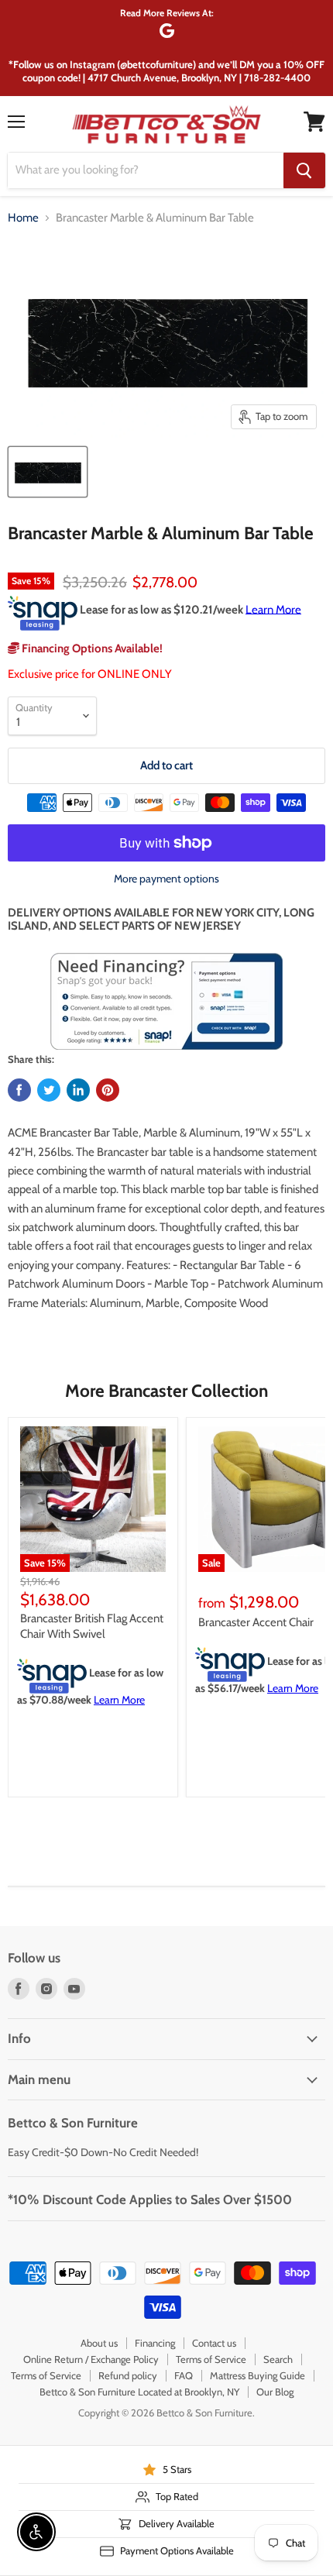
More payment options (166, 879)
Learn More (273, 609)
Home (23, 218)
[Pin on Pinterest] (108, 1090)
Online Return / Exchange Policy (91, 2359)
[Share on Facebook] (19, 1090)
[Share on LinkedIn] (78, 1090)
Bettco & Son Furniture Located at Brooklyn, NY (139, 2392)
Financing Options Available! (91, 648)
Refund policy (128, 2375)
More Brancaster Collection (166, 1391)
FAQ (184, 2375)
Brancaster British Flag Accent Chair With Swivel (92, 1626)
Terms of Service (211, 2359)
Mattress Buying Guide (257, 2375)
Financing (155, 2343)
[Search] (304, 170)
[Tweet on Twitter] (49, 1090)
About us (99, 2343)
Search (278, 2359)
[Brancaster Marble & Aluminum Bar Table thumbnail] (48, 472)
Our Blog (275, 2392)
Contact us (214, 2343)
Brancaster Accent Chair (256, 1622)
